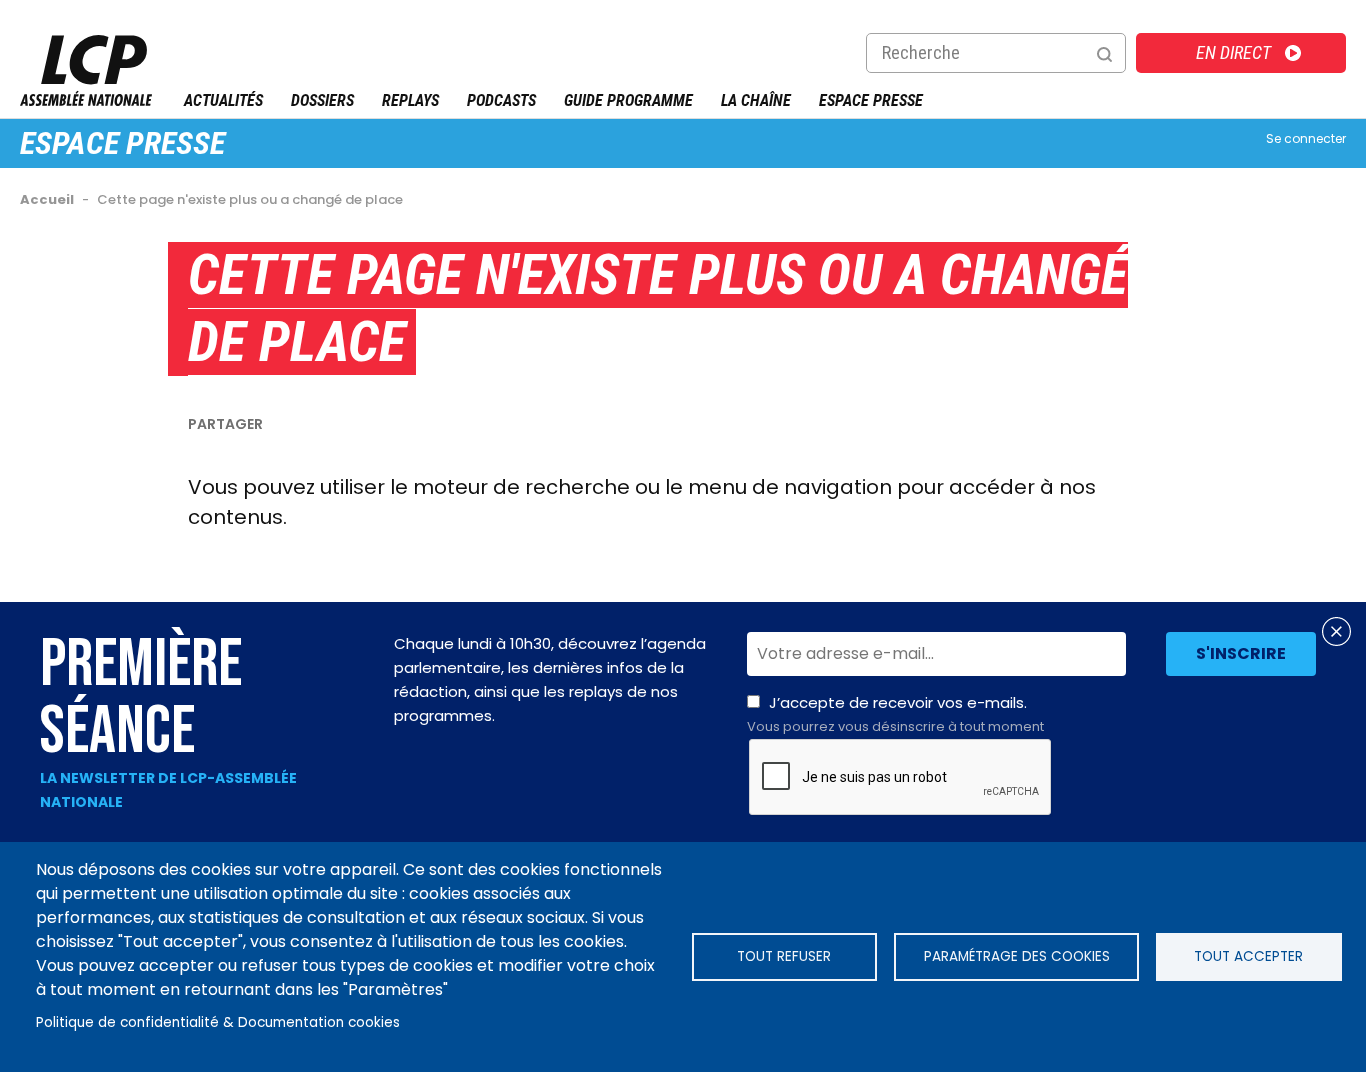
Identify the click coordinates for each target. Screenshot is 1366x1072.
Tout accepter (1248, 956)
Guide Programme (628, 100)
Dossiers (322, 100)
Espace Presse (871, 100)
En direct (1233, 52)
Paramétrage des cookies (1017, 956)
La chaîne (756, 100)
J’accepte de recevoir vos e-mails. (895, 714)
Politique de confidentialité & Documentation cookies (218, 1022)
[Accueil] (86, 100)
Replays (410, 100)
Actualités (223, 100)
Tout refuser (784, 956)
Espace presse (122, 143)
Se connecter (1306, 138)
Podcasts (501, 100)
